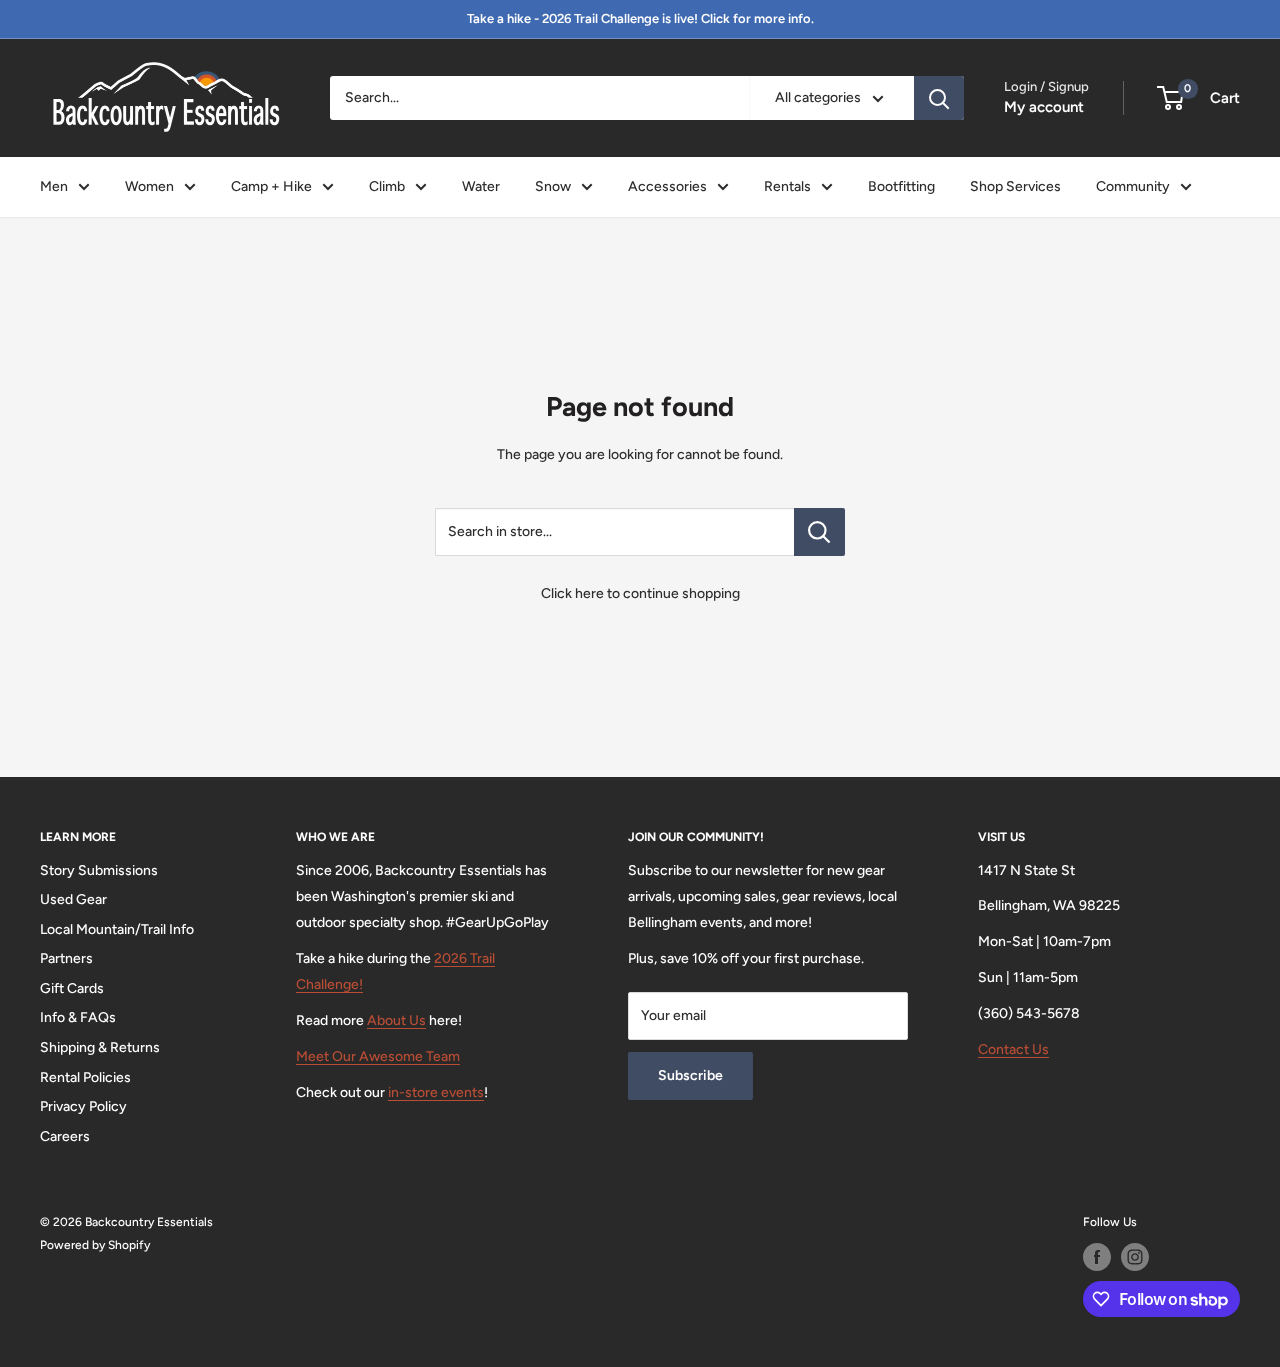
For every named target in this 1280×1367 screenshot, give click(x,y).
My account (1044, 107)
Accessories (667, 186)
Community (1133, 186)
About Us (396, 1020)
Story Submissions (99, 870)
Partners (66, 958)
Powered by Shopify (95, 1245)
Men (54, 186)
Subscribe (690, 1075)
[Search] (939, 98)
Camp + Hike (271, 186)
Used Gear (73, 899)
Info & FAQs (78, 1017)
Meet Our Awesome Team (378, 1056)
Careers (65, 1136)
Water (481, 186)
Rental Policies (85, 1077)
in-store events (436, 1092)
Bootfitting (901, 186)
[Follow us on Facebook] (1097, 1257)
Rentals (787, 186)
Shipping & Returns (100, 1047)
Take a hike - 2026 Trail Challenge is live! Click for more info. (640, 18)
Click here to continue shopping (640, 593)
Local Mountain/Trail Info (117, 929)
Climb (387, 186)
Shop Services (1015, 186)
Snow (553, 186)
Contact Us (1013, 1049)
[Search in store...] (819, 532)
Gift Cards (72, 988)
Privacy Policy (83, 1106)
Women (149, 186)
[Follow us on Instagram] (1135, 1257)
